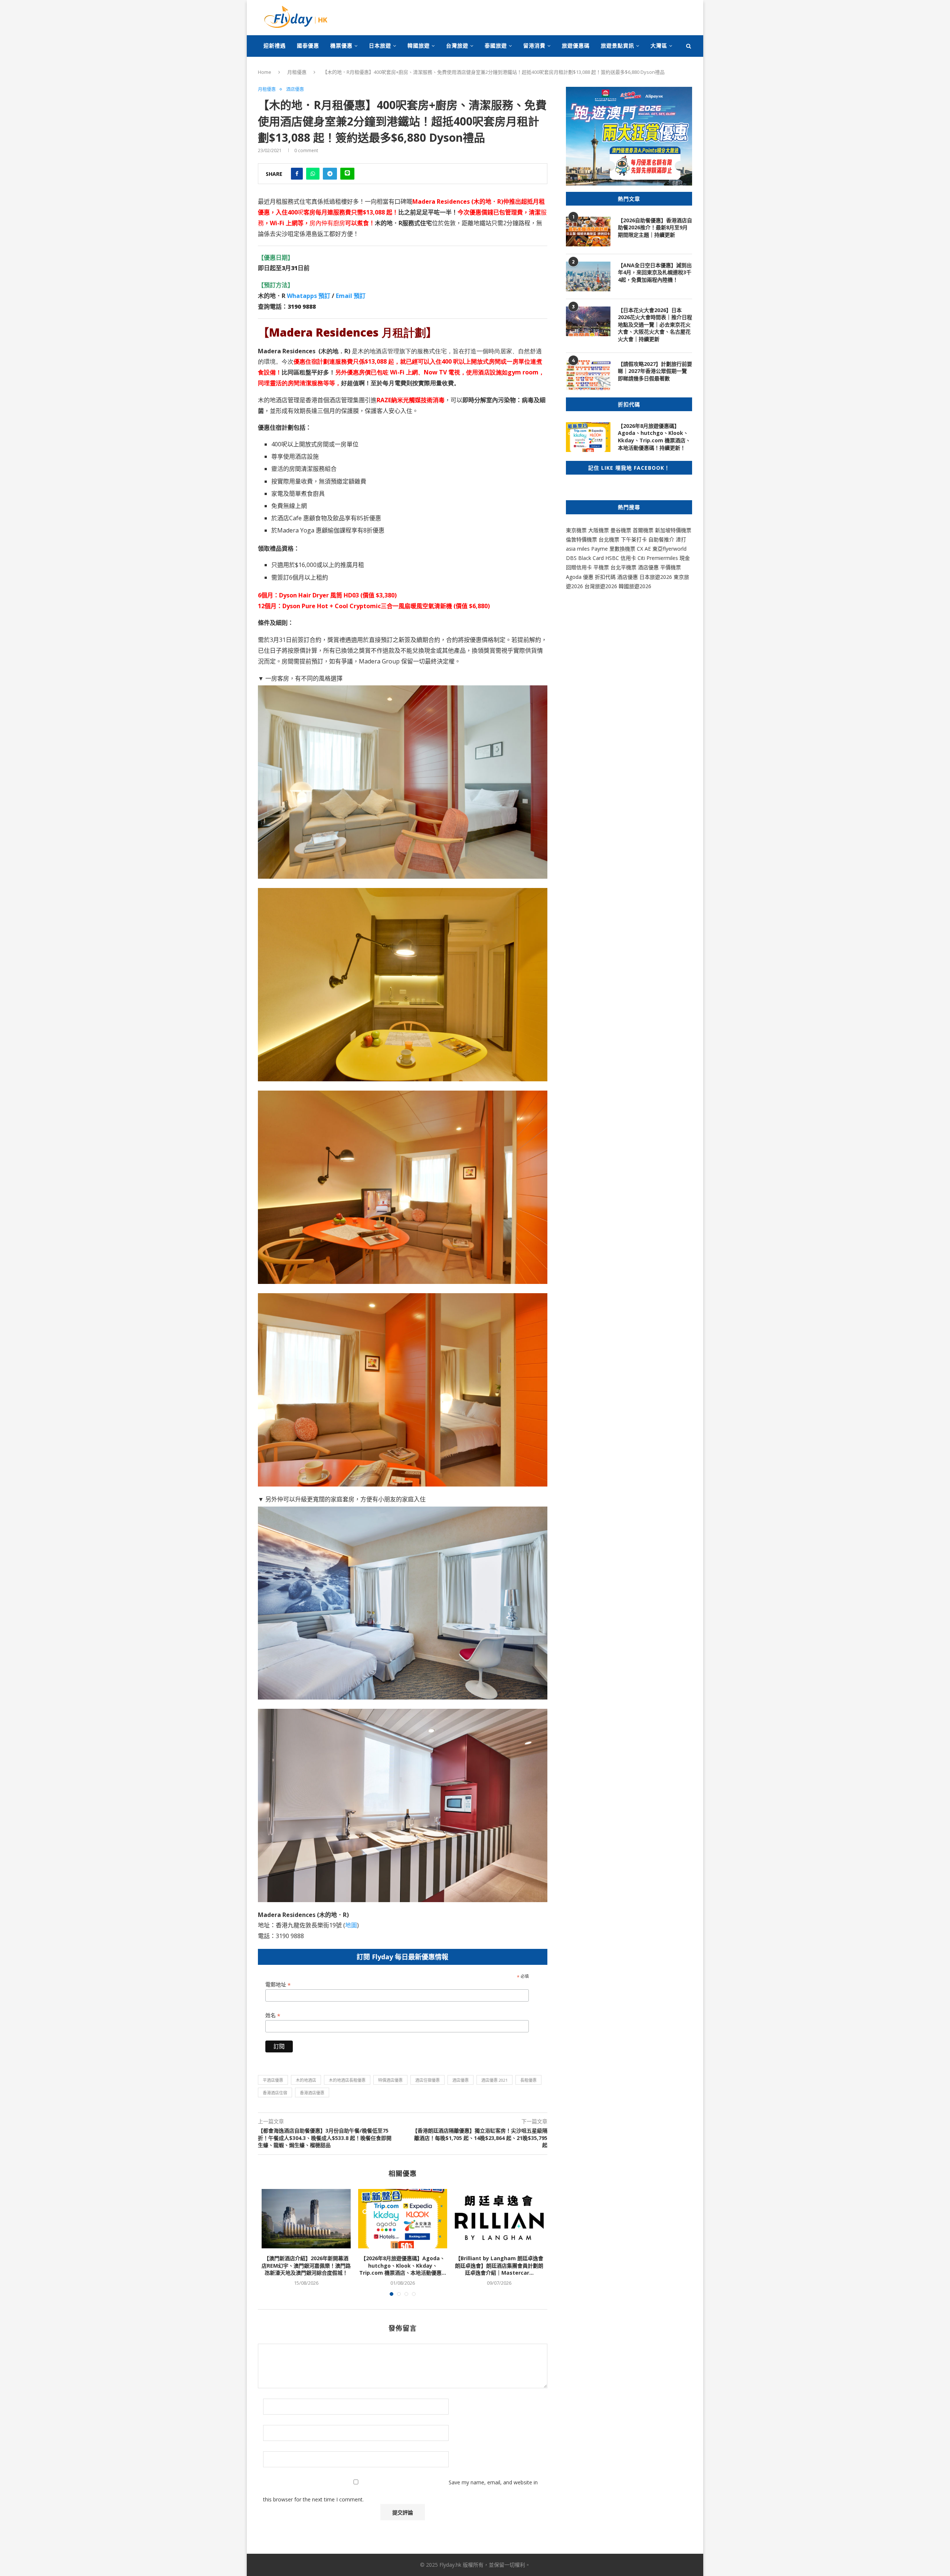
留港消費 (534, 45)
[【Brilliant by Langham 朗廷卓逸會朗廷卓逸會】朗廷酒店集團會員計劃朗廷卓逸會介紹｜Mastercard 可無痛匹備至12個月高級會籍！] (499, 2219)
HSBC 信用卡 (621, 558)
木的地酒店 (306, 2080)
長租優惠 (528, 2080)
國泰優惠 (308, 45)
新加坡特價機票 (673, 530)
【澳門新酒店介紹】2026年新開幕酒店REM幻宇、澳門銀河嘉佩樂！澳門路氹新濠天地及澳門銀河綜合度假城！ (306, 2265)
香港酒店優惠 (312, 2093)
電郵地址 (278, 1985)
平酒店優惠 (273, 2080)
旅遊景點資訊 (617, 45)
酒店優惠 (295, 89)
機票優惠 (341, 45)
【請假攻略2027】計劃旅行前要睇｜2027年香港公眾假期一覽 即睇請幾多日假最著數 (655, 371)
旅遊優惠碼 (576, 45)
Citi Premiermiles (658, 558)
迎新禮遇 (275, 45)
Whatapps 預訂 (309, 296)
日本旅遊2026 (656, 577)
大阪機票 (599, 530)
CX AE (644, 549)
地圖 (351, 1925)
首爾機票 (643, 530)
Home (265, 72)
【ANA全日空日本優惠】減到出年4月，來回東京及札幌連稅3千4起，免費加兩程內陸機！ (655, 272)
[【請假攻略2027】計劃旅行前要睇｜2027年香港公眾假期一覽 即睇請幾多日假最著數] (588, 375)
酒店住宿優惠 (427, 2080)
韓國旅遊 (419, 45)
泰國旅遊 (496, 45)
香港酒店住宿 (275, 2093)
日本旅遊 (380, 45)
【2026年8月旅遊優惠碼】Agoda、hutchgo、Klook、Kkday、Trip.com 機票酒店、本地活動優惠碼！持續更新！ (654, 437)
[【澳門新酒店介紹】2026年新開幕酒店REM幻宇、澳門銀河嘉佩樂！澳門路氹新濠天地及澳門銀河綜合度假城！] (306, 2219)
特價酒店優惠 (390, 2080)
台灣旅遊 (457, 45)
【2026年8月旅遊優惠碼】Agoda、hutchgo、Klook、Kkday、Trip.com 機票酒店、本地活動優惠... (403, 2265)
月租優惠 (297, 72)
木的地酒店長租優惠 (347, 2080)
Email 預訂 (351, 296)
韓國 (624, 586)
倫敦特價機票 (582, 539)
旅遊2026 (640, 586)
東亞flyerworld (669, 549)
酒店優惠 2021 (494, 2080)
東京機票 (576, 530)
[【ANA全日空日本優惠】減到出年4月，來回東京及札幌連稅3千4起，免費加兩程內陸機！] (588, 276)
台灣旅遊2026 (601, 586)
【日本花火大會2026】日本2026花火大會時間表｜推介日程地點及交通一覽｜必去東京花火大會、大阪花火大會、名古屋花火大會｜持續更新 (655, 325)
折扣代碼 (605, 577)
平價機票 (671, 567)
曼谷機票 (621, 530)
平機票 (602, 567)
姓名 (273, 2015)
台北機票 (609, 539)
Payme (600, 549)
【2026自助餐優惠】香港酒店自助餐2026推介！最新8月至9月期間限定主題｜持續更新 (655, 227)
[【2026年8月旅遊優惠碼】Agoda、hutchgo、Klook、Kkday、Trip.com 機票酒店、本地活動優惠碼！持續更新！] (403, 2219)
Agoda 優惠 (580, 577)
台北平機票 (624, 567)
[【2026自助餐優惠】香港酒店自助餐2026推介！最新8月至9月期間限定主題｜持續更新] (588, 232)
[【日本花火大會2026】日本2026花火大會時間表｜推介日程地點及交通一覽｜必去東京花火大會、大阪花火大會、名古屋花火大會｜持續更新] (588, 321)
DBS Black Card (585, 558)
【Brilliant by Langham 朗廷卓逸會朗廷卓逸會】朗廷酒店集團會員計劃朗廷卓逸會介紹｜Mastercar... (499, 2265)
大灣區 (659, 45)
